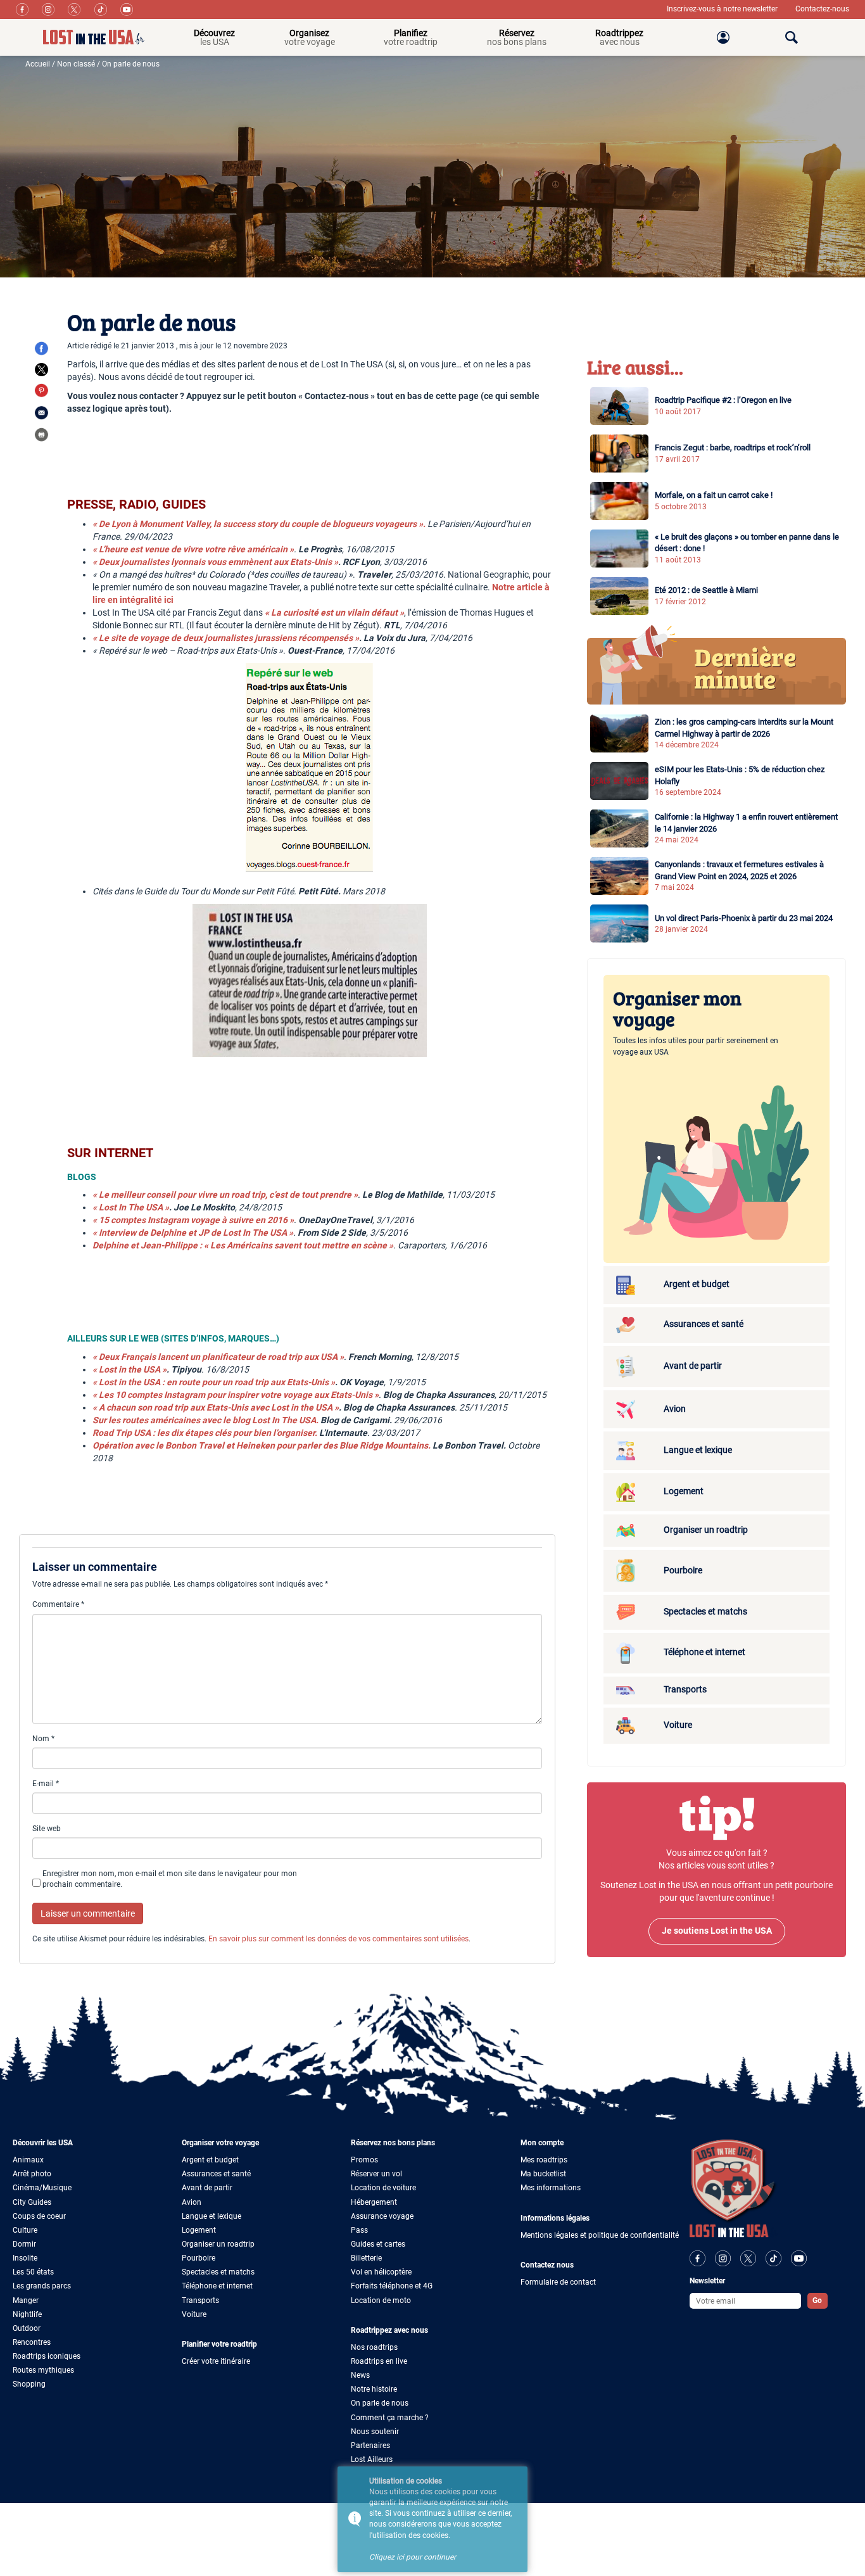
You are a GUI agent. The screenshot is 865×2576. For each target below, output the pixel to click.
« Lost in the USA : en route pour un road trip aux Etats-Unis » (214, 1382)
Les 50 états (33, 2272)
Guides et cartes (378, 2244)
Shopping (29, 2384)
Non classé (76, 64)
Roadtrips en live (379, 2361)
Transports (200, 2300)
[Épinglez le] (41, 390)
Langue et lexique (212, 2216)
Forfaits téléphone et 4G (392, 2286)
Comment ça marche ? (390, 2418)
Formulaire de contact (558, 2282)
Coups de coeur (39, 2216)
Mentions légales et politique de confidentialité (600, 2235)
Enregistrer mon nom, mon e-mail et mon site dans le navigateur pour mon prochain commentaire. (170, 1879)
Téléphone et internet (217, 2286)
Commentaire (58, 1604)
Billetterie (366, 2258)
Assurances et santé (216, 2174)
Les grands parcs (42, 2286)
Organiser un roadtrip (218, 2244)
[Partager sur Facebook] (41, 348)
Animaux (28, 2160)
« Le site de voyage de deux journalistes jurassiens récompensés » (226, 638)
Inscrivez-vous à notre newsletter (723, 9)
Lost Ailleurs (372, 2459)
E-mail (46, 1784)
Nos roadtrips (374, 2347)
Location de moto (381, 2300)
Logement (199, 2230)
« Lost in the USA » (129, 1369)
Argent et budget (210, 2160)
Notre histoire (374, 2389)
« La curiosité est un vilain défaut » (334, 612)
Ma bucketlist (543, 2174)
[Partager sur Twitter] (41, 370)
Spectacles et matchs (218, 2272)
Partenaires (370, 2446)
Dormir (24, 2244)
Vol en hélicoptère (381, 2272)
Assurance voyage (382, 2216)
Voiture (194, 2314)
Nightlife (27, 2314)
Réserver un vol (376, 2174)
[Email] (41, 412)
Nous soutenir (375, 2432)
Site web (47, 1829)
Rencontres (32, 2342)
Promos (364, 2160)
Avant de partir (207, 2188)
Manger (26, 2300)
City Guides (32, 2202)
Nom (43, 1739)
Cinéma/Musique (42, 2188)
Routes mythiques (43, 2370)
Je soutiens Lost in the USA (717, 1931)
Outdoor (27, 2328)
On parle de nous (380, 2403)
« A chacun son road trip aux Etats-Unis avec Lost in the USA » (216, 1407)
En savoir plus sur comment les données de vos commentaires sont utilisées (338, 1939)
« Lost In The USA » (131, 1207)
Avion (192, 2202)
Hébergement (374, 2202)
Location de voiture (383, 2188)
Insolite (25, 2258)
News (360, 2375)
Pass (359, 2230)
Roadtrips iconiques (47, 2356)
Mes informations (551, 2188)
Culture (25, 2230)
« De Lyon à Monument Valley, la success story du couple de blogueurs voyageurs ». (259, 524)
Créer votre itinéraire (216, 2361)
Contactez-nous (822, 9)
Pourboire (199, 2258)
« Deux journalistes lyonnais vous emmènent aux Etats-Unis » (215, 562)
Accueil (38, 64)
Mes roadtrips (544, 2160)
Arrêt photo (32, 2174)
